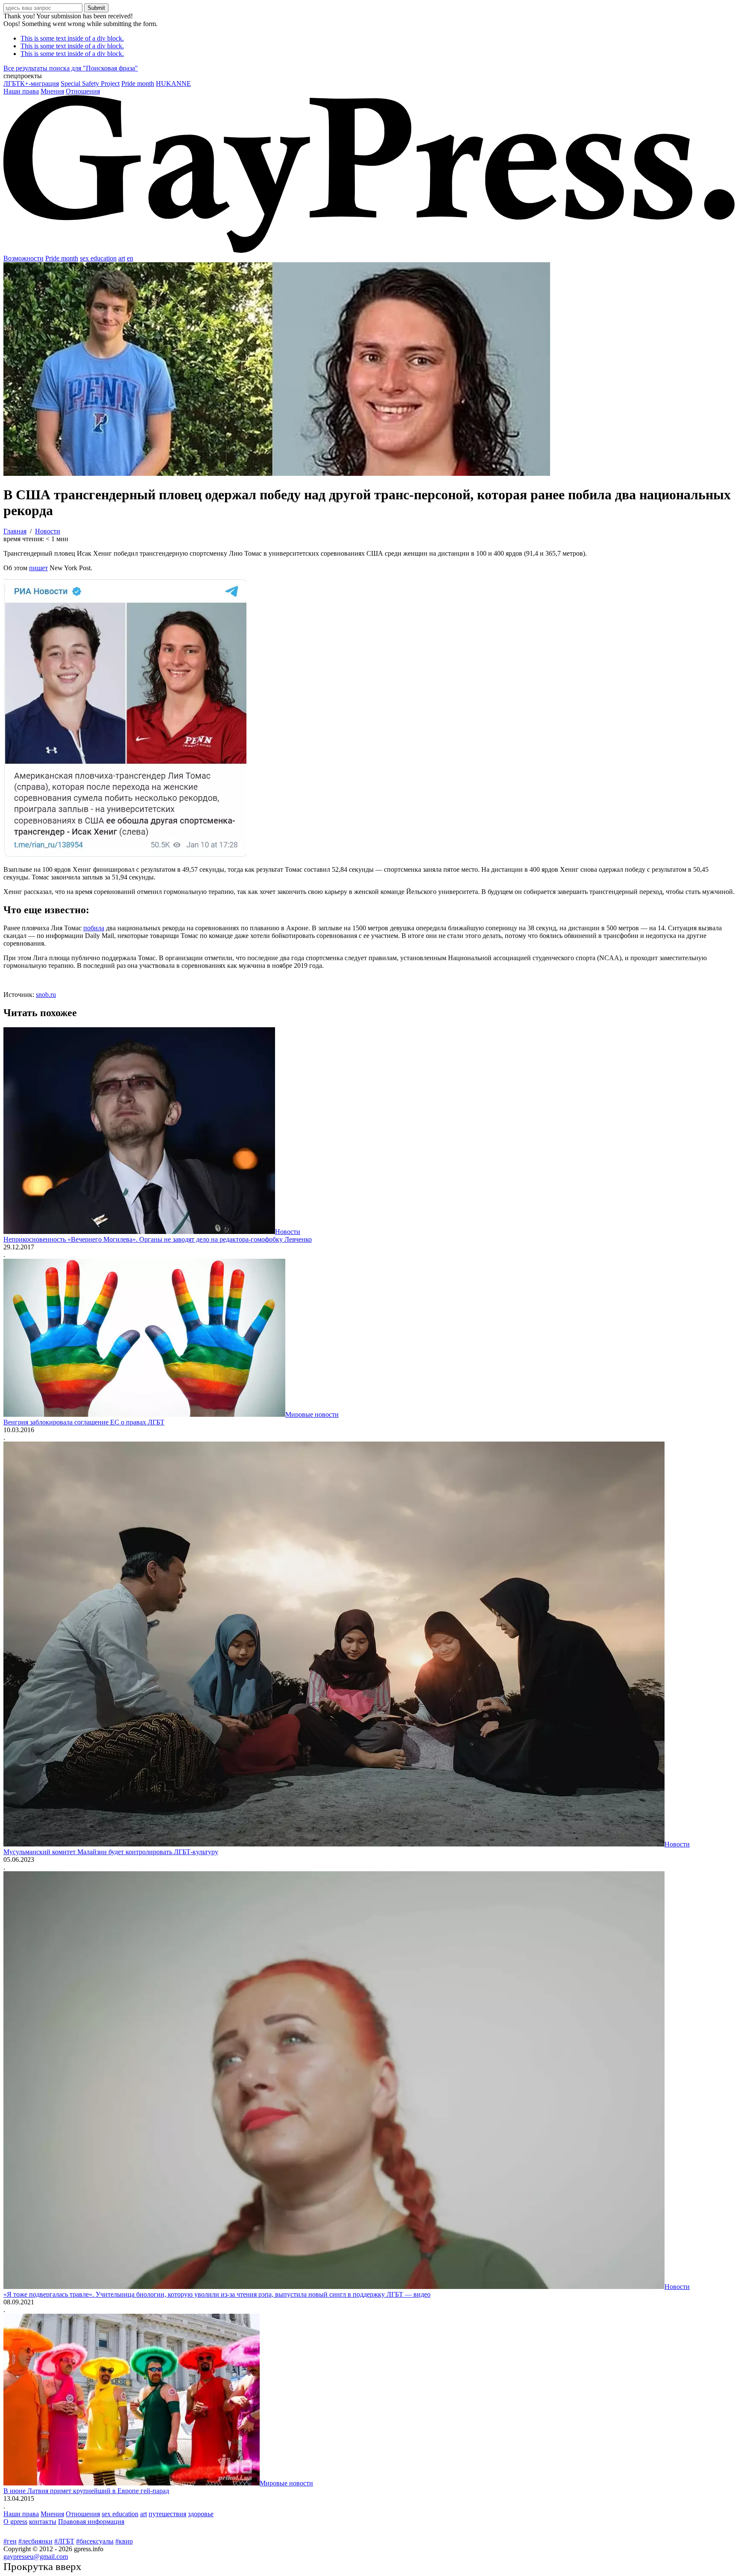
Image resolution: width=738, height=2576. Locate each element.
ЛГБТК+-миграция (31, 84)
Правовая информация (91, 2522)
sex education (98, 258)
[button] (369, 76)
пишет (38, 568)
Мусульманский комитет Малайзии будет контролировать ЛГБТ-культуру (111, 1852)
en (130, 258)
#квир (124, 2541)
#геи (10, 2541)
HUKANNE (173, 84)
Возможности (23, 258)
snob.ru (46, 995)
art (122, 258)
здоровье (201, 2514)
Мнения (52, 91)
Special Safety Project (90, 84)
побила (94, 928)
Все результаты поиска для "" (71, 68)
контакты (43, 2522)
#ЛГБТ (64, 2541)
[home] (369, 251)
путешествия (167, 2514)
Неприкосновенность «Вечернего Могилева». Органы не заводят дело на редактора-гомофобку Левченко (158, 1239)
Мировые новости (312, 1414)
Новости (288, 1232)
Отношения (83, 91)
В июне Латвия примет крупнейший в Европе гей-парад (86, 2491)
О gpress (15, 2522)
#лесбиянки (35, 2541)
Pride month (138, 84)
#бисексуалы (95, 2541)
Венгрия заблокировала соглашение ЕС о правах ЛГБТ (84, 1422)
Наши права (21, 91)
